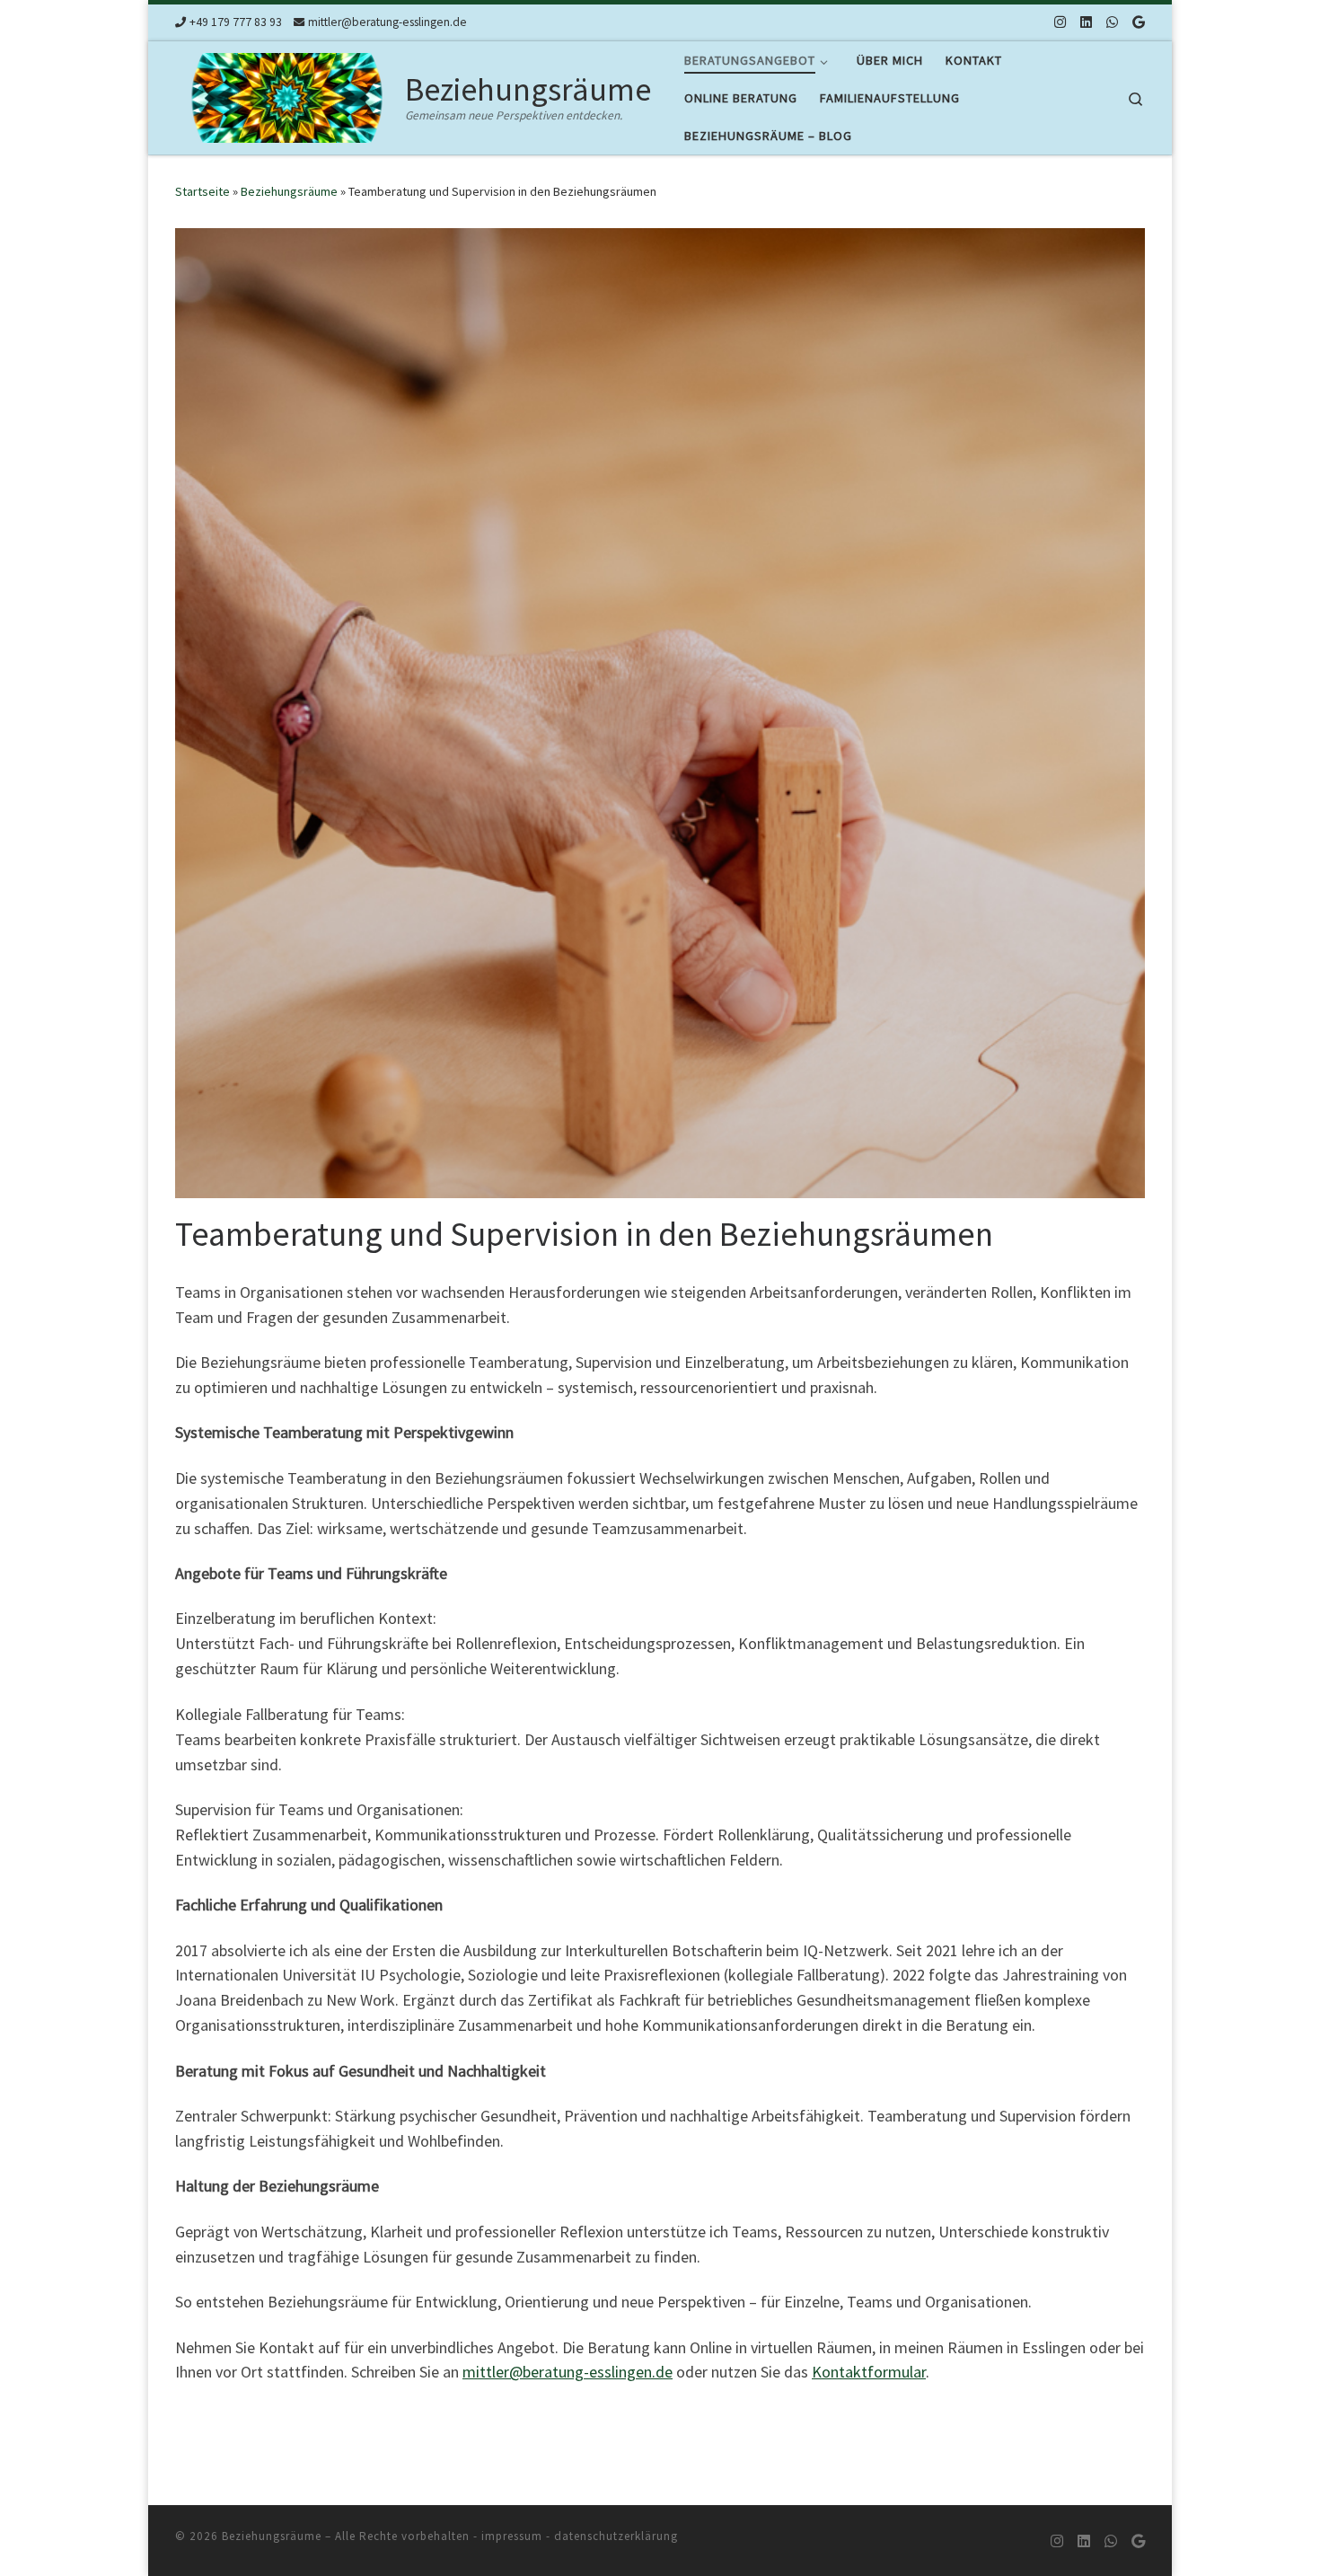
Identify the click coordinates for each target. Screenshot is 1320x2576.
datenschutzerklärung (616, 2536)
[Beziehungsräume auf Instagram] (1060, 22)
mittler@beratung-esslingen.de (568, 2372)
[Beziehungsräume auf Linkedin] (1086, 22)
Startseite (202, 191)
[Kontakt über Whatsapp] (1112, 22)
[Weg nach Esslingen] (1139, 22)
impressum (512, 2536)
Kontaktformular (869, 2372)
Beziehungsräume (289, 191)
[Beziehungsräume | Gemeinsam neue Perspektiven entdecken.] (287, 95)
